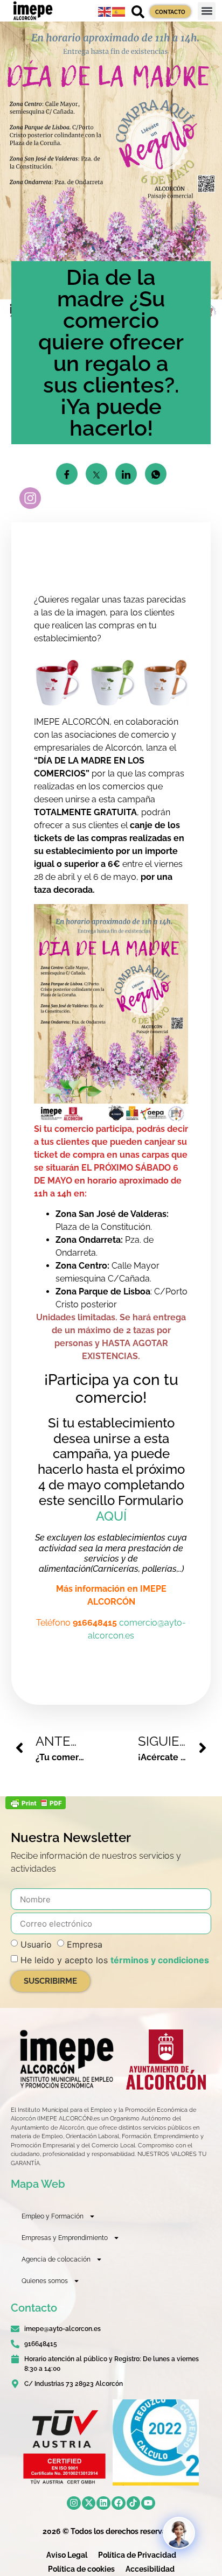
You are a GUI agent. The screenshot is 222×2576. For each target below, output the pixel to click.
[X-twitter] (89, 2503)
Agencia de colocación (56, 2259)
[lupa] (138, 12)
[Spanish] (119, 11)
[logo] (66, 2059)
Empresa (85, 1944)
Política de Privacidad (137, 2555)
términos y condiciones (160, 1960)
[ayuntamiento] (166, 2059)
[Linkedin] (103, 2503)
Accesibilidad (150, 2569)
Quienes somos (45, 2281)
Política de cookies (81, 2569)
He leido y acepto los (115, 1960)
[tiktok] (134, 2503)
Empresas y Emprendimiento (65, 2238)
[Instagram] (74, 2503)
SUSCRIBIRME (50, 1981)
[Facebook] (119, 2503)
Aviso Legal (67, 2555)
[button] (207, 11)
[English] (105, 11)
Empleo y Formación (53, 2216)
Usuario (36, 1944)
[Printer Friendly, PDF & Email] (36, 1806)
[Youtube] (148, 2503)
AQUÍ (111, 1516)
